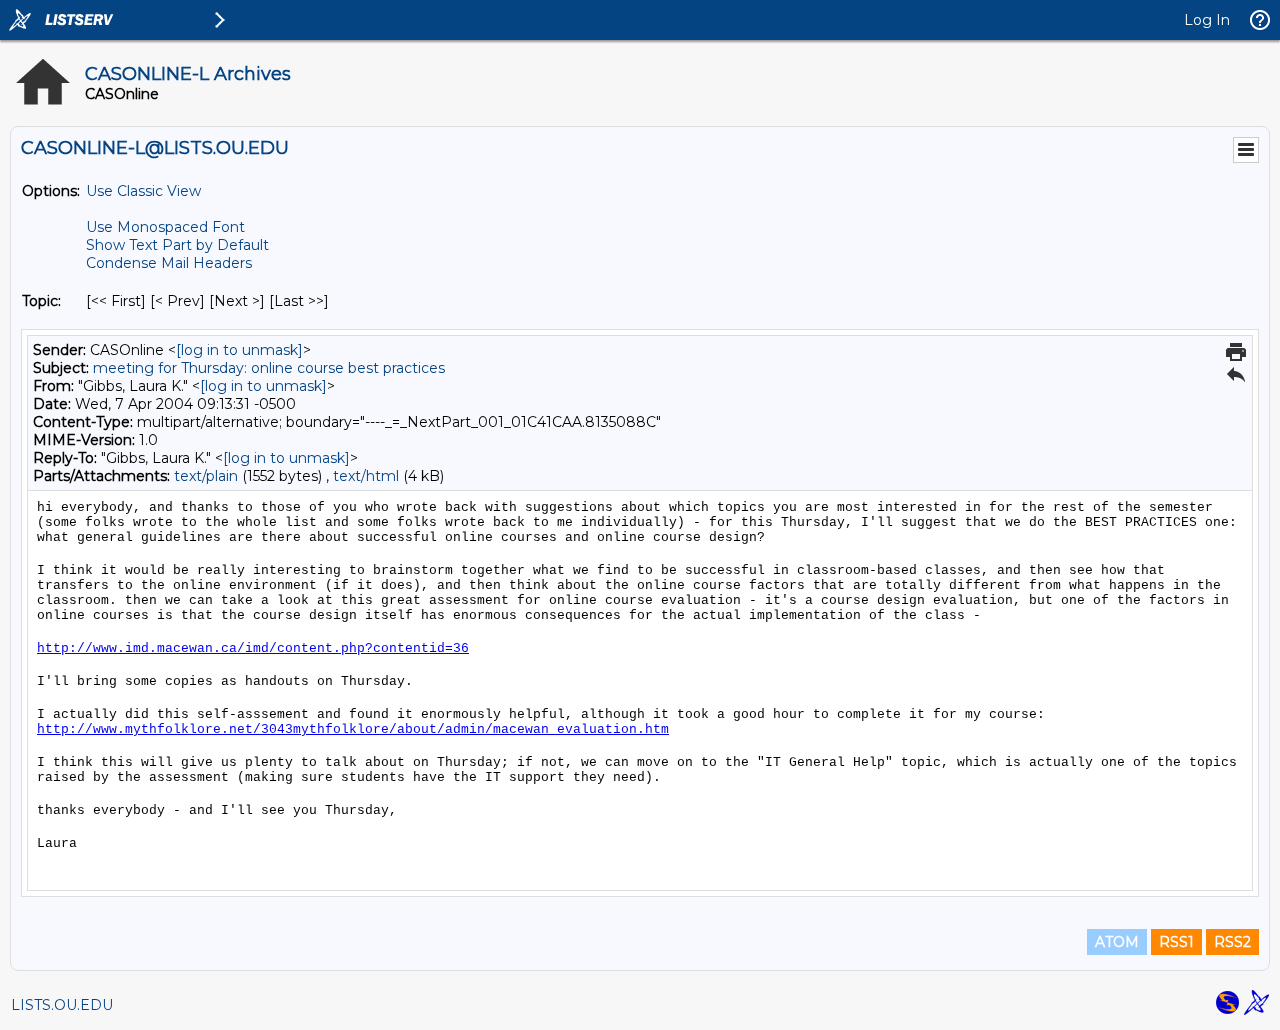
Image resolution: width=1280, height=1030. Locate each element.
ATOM (1117, 942)
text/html (366, 476)
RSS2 (1232, 942)
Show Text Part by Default (177, 245)
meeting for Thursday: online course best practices (269, 368)
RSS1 (1176, 942)
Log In (1207, 20)
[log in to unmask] (239, 350)
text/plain (206, 476)
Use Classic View (143, 191)
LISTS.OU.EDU (62, 1005)
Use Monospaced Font (165, 227)
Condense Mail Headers (169, 263)
